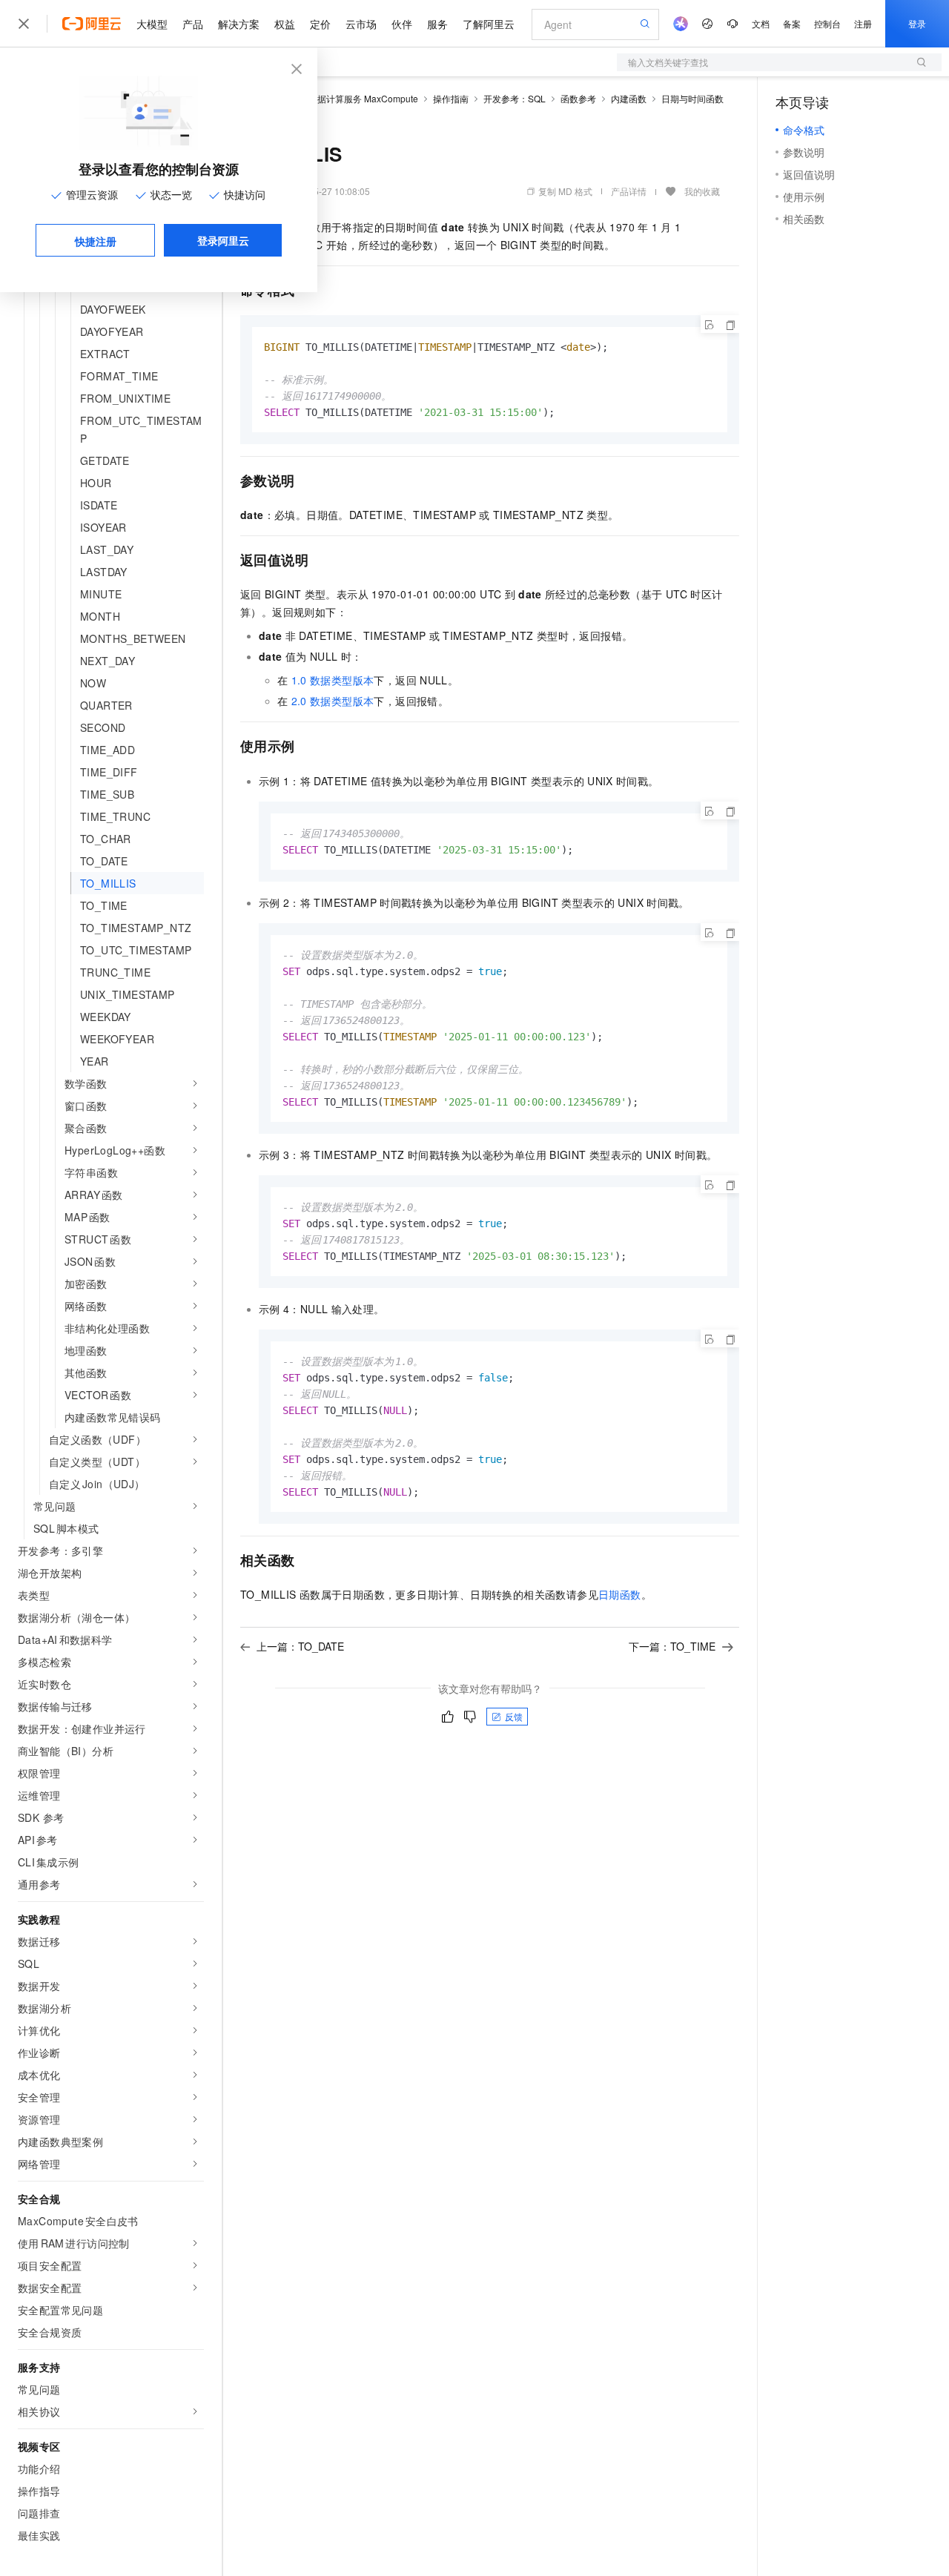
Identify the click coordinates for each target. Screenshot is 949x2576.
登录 (917, 23)
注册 (863, 23)
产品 (193, 24)
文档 (761, 23)
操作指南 (451, 98)
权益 (285, 24)
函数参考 (578, 98)
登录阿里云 (223, 240)
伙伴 (402, 24)
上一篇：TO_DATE (300, 1646)
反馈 (514, 1716)
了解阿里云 (489, 24)
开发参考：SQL (515, 98)
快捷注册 (96, 241)
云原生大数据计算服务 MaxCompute (345, 98)
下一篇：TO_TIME (672, 1646)
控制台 (827, 23)
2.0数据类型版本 (333, 701)
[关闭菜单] (24, 24)
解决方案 (239, 24)
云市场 (361, 24)
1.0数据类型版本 (333, 680)
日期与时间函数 (692, 98)
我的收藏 (702, 191)
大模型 (152, 24)
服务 (437, 24)
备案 (792, 23)
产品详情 (629, 191)
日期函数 (620, 1594)
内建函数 (629, 98)
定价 (320, 24)
